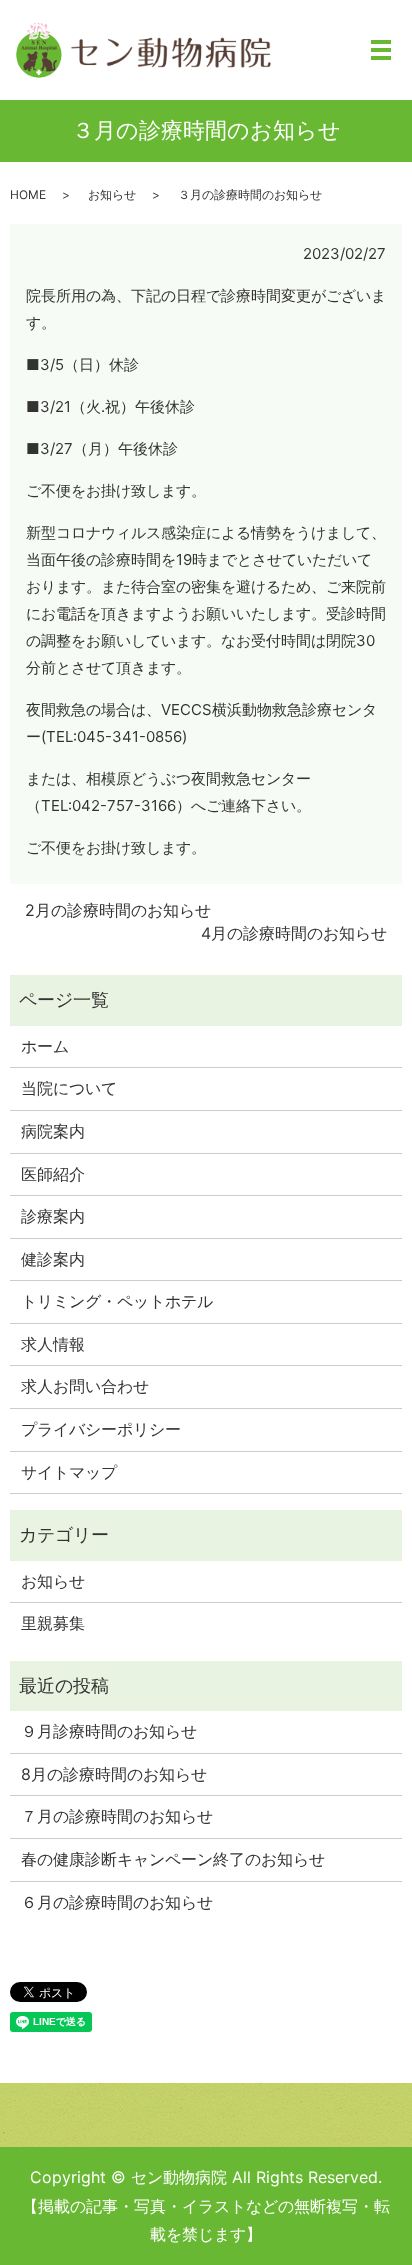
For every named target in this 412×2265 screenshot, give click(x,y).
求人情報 (53, 1344)
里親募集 (53, 1623)
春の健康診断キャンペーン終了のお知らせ (173, 1859)
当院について (69, 1088)
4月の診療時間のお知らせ (294, 933)
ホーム (45, 1046)
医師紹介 (53, 1174)
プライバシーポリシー (101, 1429)
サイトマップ (69, 1472)
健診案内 (53, 1259)
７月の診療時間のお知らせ (117, 1816)
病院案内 (53, 1131)
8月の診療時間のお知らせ (114, 1774)
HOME (28, 194)
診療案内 (53, 1216)
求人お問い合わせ (85, 1386)
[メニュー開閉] (381, 50)
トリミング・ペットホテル (117, 1301)
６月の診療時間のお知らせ (117, 1902)
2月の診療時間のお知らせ (118, 910)
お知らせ (112, 194)
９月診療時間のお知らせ (109, 1731)
